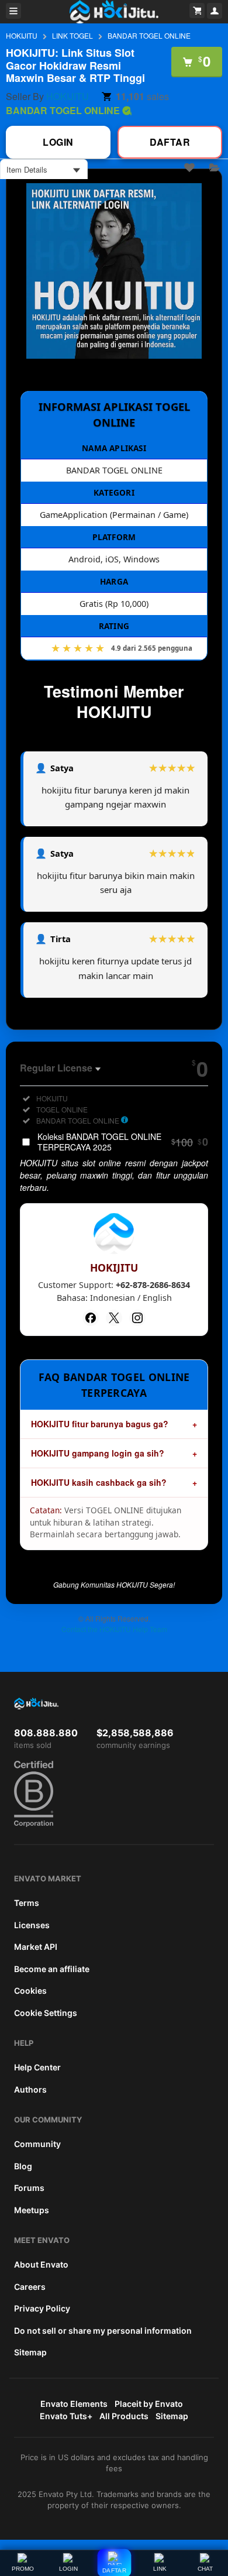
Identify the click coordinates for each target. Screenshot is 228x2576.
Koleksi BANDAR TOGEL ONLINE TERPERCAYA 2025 (123, 1142)
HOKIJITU (22, 35)
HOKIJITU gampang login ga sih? (98, 1453)
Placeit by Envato (149, 2404)
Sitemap (30, 2352)
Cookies (30, 1991)
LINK (160, 2569)
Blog (23, 2166)
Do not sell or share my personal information (103, 2331)
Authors (30, 2089)
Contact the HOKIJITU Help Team (114, 1629)
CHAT (205, 2569)
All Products (124, 2416)
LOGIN (68, 2569)
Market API (36, 1947)
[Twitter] (114, 1318)
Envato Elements (74, 2404)
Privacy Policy (42, 2308)
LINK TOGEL (72, 35)
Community (37, 2144)
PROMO (23, 2569)
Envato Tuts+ (66, 2416)
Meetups (32, 2210)
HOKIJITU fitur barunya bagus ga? (100, 1424)
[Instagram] (137, 1318)
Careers (30, 2287)
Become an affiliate (52, 1969)
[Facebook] (91, 1318)
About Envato (41, 2264)
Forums (29, 2188)
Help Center (37, 2067)
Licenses (32, 1925)
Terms (27, 1903)
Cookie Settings (46, 2013)
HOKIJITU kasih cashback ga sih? (99, 1482)
